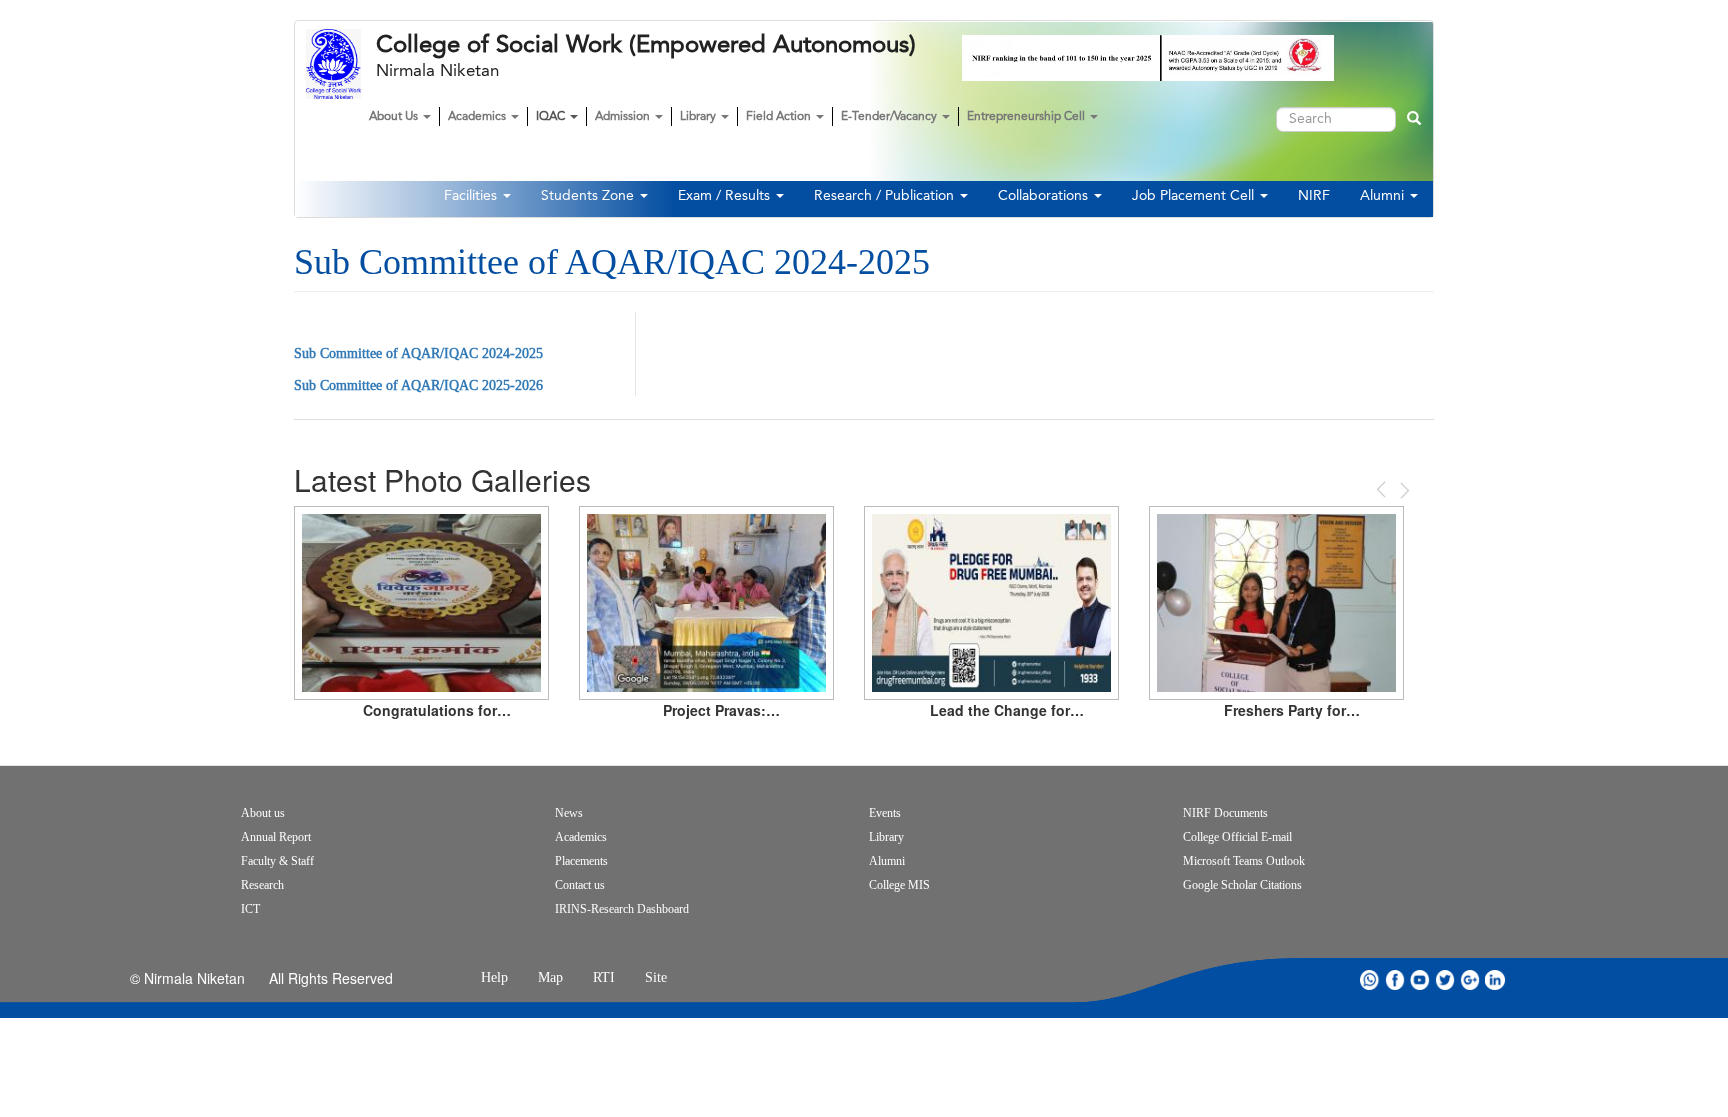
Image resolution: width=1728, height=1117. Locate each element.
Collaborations (1045, 196)
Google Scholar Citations (1242, 885)
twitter (1445, 979)
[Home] (341, 64)
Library (699, 117)
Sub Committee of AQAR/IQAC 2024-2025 (418, 353)
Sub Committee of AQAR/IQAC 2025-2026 (418, 385)
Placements (581, 861)
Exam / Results (726, 196)
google (1470, 979)
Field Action (780, 117)
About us (263, 813)
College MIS (899, 885)
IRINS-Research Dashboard (622, 909)
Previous (1383, 489)
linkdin (1495, 979)
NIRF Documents (1225, 813)
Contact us (580, 885)
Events (885, 813)
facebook (1395, 979)
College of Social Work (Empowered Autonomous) (646, 45)
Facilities (472, 196)
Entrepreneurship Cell (1027, 117)
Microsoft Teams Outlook (1244, 861)
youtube (1420, 979)
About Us (395, 117)
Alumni (1384, 196)
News (569, 813)
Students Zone (589, 196)
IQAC (552, 117)
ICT (250, 909)
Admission (624, 117)
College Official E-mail (1237, 837)
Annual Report (276, 837)
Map (550, 977)
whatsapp (1370, 979)
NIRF (1314, 196)
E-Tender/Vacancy (890, 117)
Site (656, 977)
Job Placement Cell (1195, 196)
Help (494, 977)
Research (262, 885)
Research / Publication (886, 196)
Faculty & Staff (277, 861)
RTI (604, 977)
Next (1403, 490)
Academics (478, 117)
